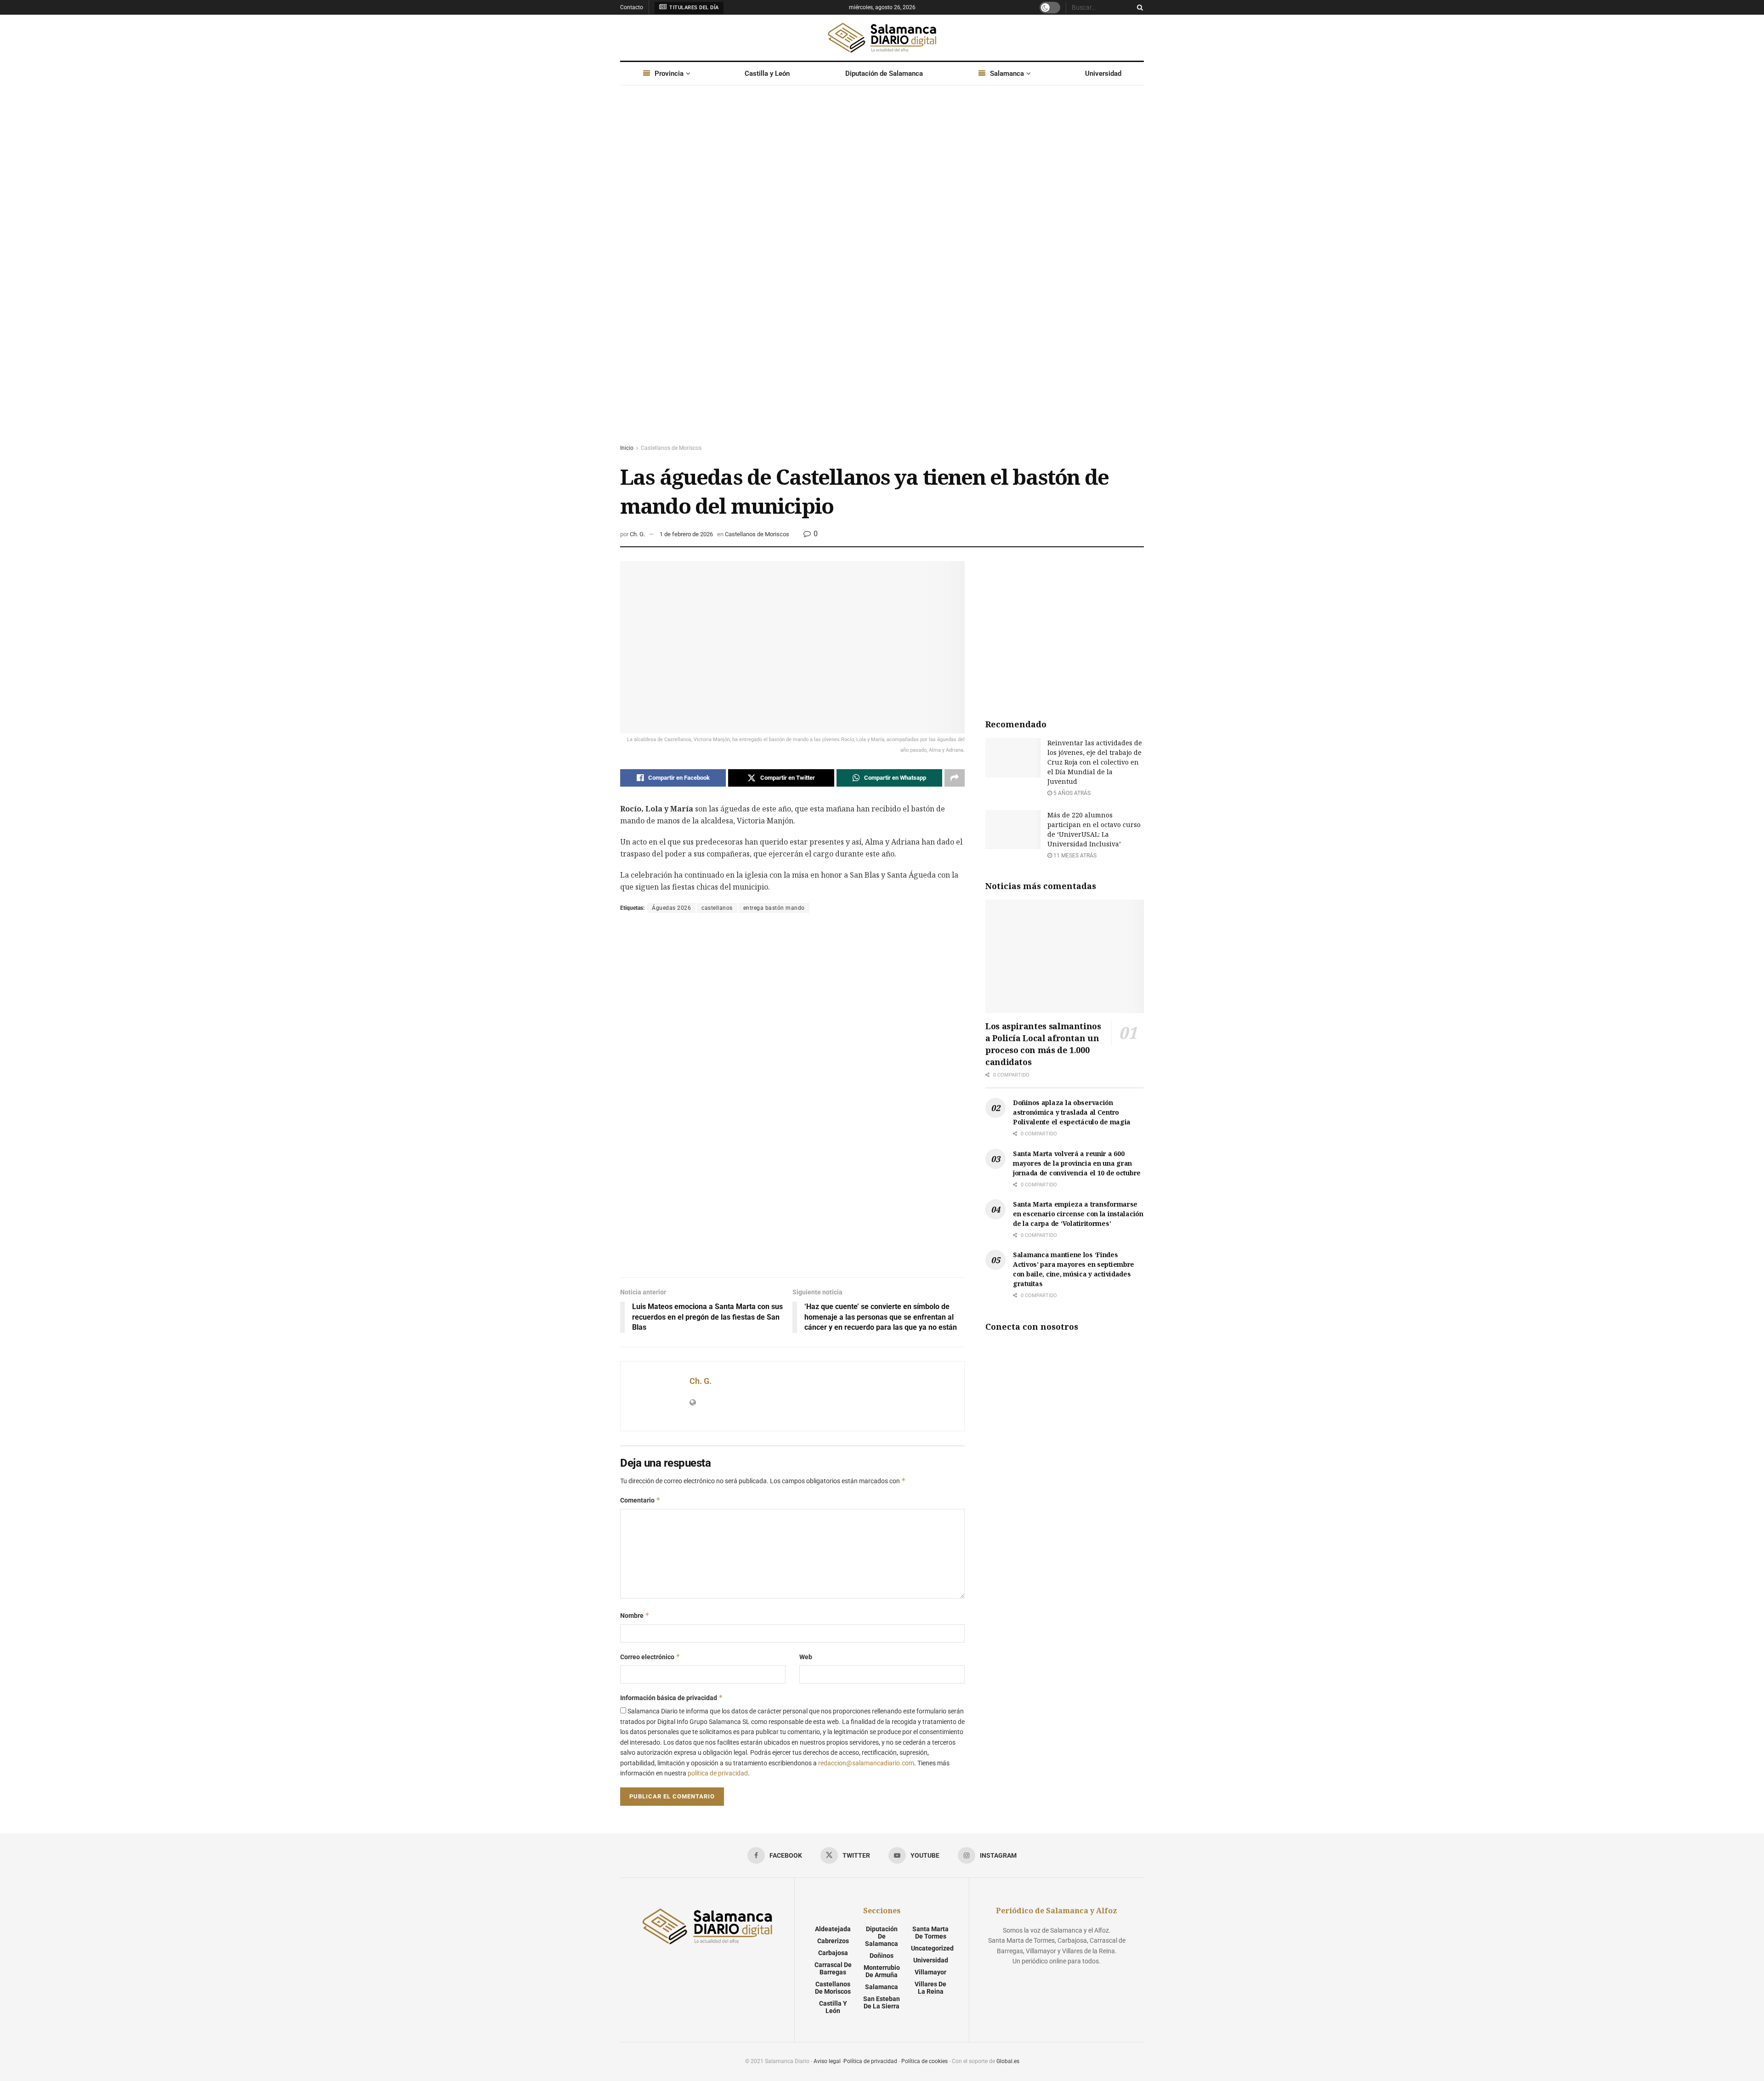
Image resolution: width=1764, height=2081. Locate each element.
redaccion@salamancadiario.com (866, 1763)
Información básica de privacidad (672, 1698)
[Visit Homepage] (882, 38)
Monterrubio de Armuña (882, 1971)
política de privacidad (718, 1773)
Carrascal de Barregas (833, 1968)
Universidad (1103, 74)
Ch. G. (637, 534)
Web (806, 1657)
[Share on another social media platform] (955, 778)
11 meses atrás (1074, 856)
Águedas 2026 (671, 908)
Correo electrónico (650, 1657)
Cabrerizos (833, 1941)
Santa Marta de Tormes (930, 1933)
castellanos (717, 908)
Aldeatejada (833, 1929)
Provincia (669, 74)
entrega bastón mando (774, 908)
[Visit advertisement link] (882, 273)
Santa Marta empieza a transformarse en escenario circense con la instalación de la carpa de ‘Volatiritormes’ (1078, 1214)
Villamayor (930, 1972)
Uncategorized (932, 1948)
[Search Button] (1138, 7)
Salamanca (1007, 74)
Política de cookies (924, 2061)
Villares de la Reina (930, 1988)
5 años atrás (1071, 793)
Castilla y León (767, 74)
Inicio (627, 448)
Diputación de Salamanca (884, 74)
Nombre (635, 1615)
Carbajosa (833, 1953)
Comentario (640, 1500)
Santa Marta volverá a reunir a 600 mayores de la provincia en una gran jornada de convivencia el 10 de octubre (1077, 1163)
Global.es (1008, 2061)
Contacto (632, 7)
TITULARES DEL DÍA (693, 8)
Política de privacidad (870, 2061)
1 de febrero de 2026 (686, 534)
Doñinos (882, 1956)
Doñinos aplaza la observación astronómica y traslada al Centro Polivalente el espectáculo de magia (1072, 1112)
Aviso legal (827, 2061)
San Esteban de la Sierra (882, 2002)
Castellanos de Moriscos (671, 448)
